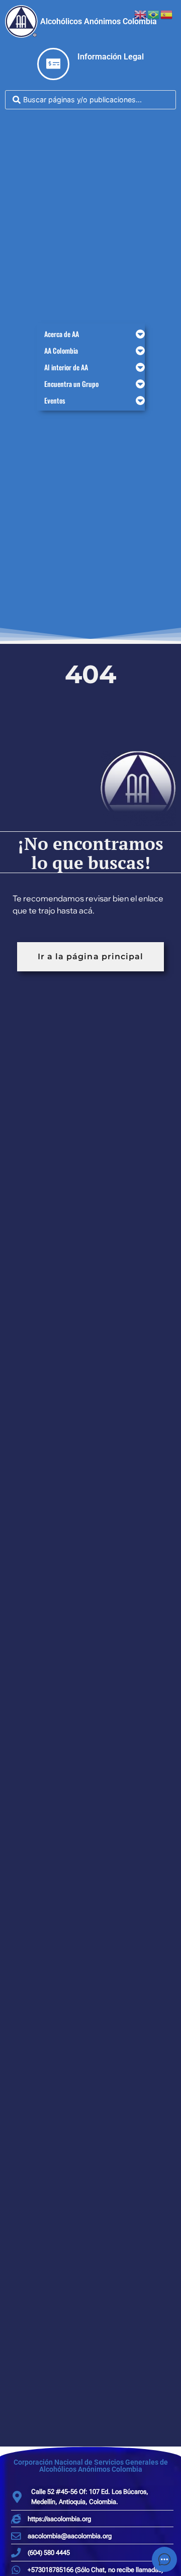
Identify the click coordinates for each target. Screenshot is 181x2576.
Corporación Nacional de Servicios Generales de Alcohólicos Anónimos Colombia (91, 2466)
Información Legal (111, 57)
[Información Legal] (53, 64)
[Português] (154, 14)
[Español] (167, 14)
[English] (141, 14)
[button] (91, 334)
